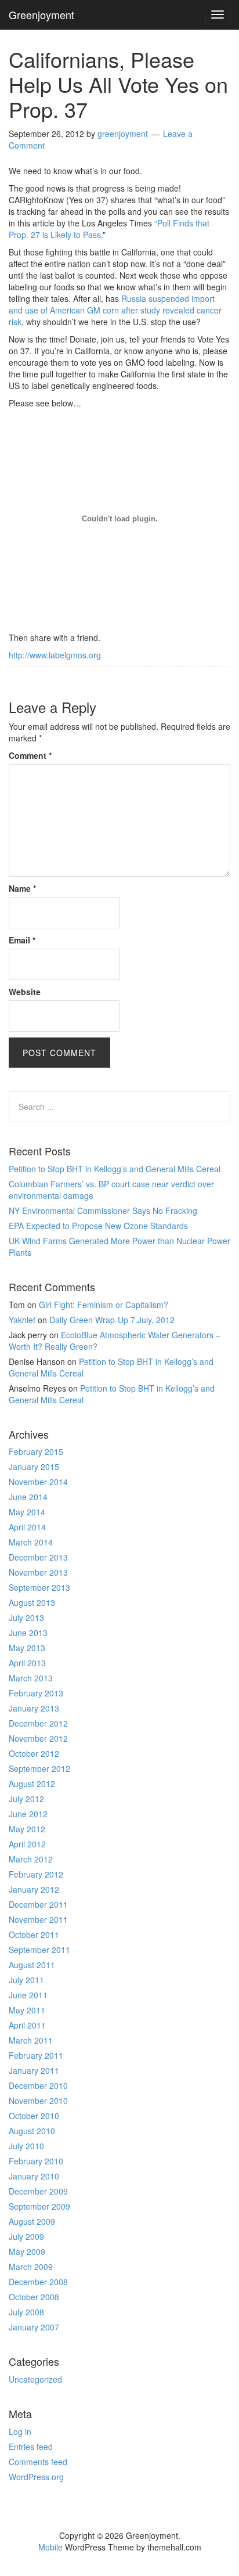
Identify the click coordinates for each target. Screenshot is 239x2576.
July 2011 (26, 1980)
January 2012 (34, 1889)
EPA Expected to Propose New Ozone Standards (98, 1226)
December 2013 (38, 1557)
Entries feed (31, 2447)
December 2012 (38, 1723)
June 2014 (28, 1497)
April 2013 (27, 1663)
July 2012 (26, 1799)
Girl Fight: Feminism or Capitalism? (104, 1305)
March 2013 (31, 1678)
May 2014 (27, 1512)
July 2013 (26, 1617)
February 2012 (36, 1874)
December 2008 (38, 2282)
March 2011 (31, 2040)
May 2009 (27, 2251)
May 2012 (27, 1829)
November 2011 (38, 1919)
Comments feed (38, 2462)
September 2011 (39, 1950)
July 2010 (26, 2146)
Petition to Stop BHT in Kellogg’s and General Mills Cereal (115, 1169)
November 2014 (38, 1482)
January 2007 (34, 2327)
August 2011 (32, 1965)
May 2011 (27, 2010)
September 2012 (39, 1768)
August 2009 (32, 2221)
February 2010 (36, 2161)
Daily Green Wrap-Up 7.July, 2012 (112, 1320)
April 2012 (27, 1844)
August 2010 (32, 2131)
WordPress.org (36, 2477)
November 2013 (38, 1572)
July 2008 (26, 2312)
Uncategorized (35, 2379)
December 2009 (38, 2191)
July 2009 (26, 2236)
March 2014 (31, 1542)
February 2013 (36, 1693)
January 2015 (34, 1467)
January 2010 (34, 2176)
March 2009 (31, 2267)
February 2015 (36, 1451)
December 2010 (38, 2085)
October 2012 (34, 1753)
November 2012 (38, 1738)
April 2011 (27, 2025)
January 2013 (34, 1708)
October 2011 (34, 1934)
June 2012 (28, 1814)
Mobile (50, 2547)
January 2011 (34, 2070)
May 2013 (27, 1648)
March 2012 (31, 1859)
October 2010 (34, 2116)
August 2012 (32, 1784)
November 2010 (38, 2101)
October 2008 (34, 2297)
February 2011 (36, 2055)
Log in (20, 2431)
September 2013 (39, 1587)
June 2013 (28, 1633)
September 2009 (39, 2206)
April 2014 (27, 1527)
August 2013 (32, 1602)
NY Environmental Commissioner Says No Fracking (103, 1210)
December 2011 (38, 1904)
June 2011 (28, 1995)
